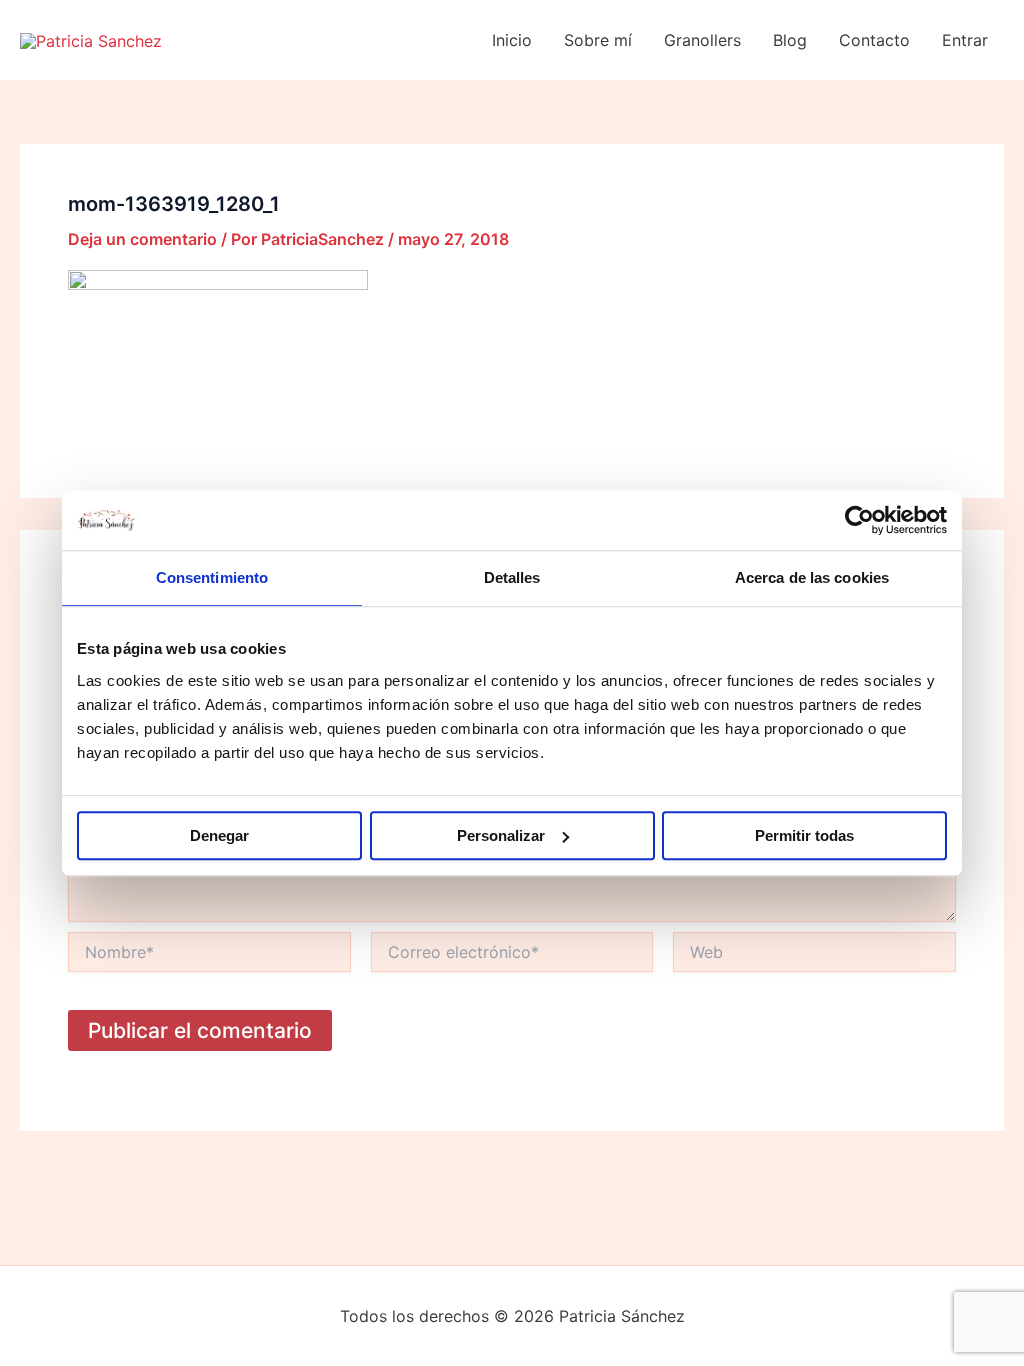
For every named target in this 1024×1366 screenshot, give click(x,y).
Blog (790, 40)
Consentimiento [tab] (212, 577)
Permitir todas (804, 835)
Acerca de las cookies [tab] (812, 577)
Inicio (512, 40)
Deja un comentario (142, 239)
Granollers (702, 40)
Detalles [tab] (512, 577)
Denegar (219, 835)
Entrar (965, 40)
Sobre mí (598, 40)
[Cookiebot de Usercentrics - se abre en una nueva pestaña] (859, 520)
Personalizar (501, 835)
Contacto (874, 40)
